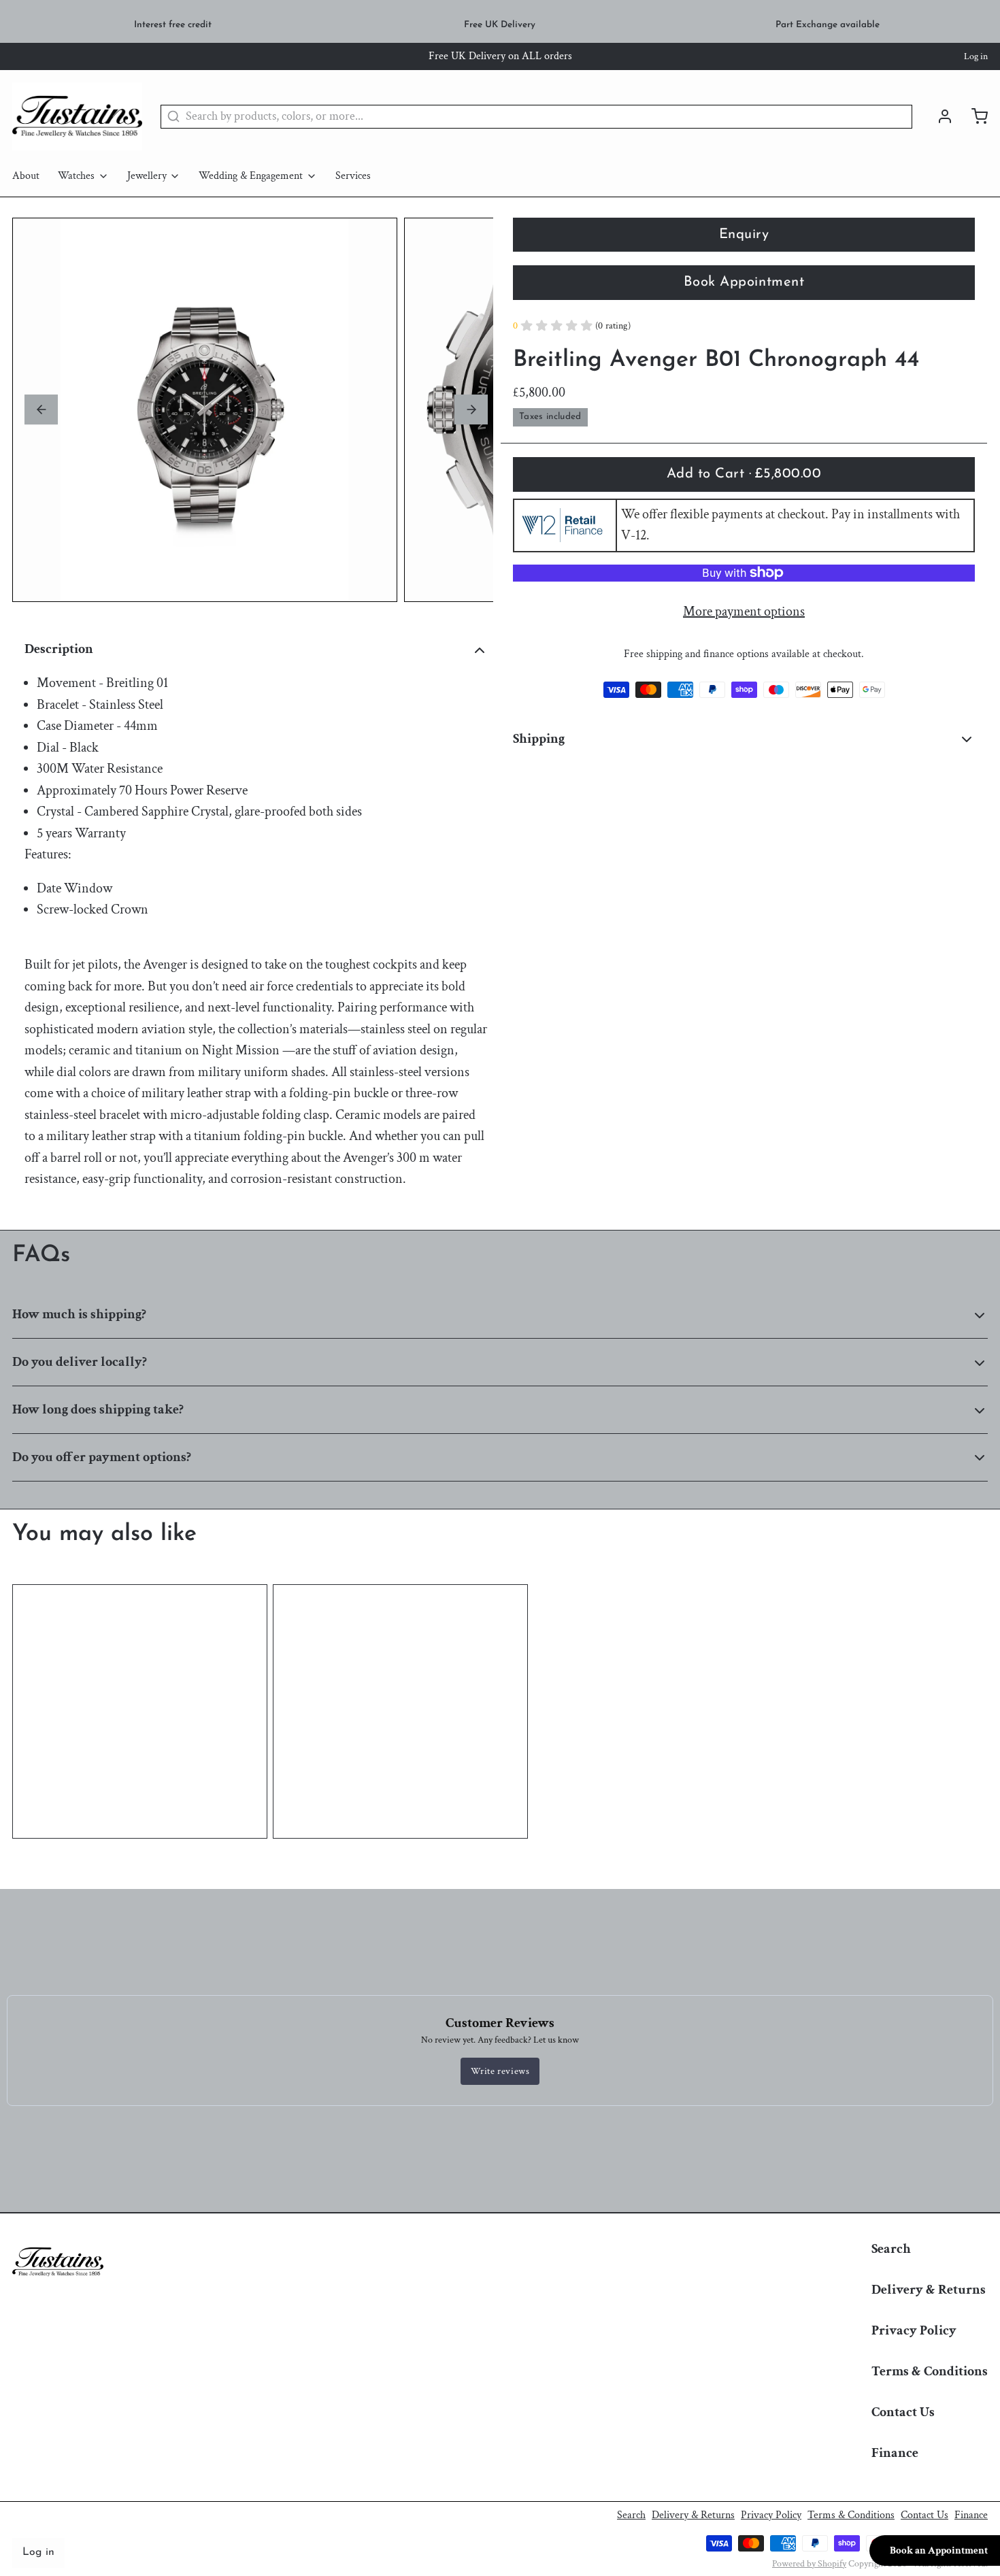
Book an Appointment (939, 2550)
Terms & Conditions (930, 2371)
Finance (895, 2453)
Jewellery (147, 176)
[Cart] (973, 116)
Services (353, 176)
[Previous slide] (41, 409)
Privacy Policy (914, 2330)
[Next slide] (471, 409)
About (26, 176)
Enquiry (744, 235)
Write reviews (500, 2071)
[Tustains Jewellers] (77, 116)
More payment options (744, 611)
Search (891, 2249)
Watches (76, 176)
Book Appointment (744, 282)
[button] (744, 474)
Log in (976, 56)
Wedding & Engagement (251, 176)
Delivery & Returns (929, 2290)
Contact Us (903, 2412)
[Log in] (939, 116)
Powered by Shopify (809, 2564)
